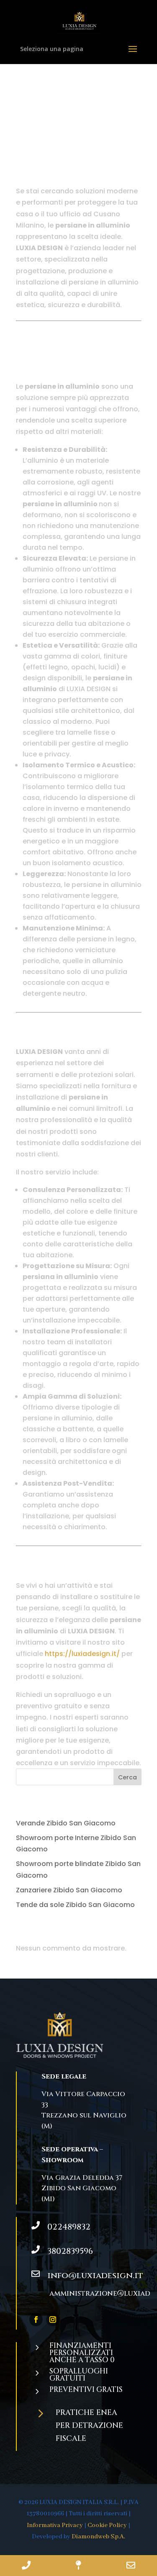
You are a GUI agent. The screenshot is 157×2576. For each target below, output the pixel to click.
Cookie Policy (107, 2525)
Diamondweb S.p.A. (98, 2537)
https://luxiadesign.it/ (82, 1654)
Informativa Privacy (55, 2525)
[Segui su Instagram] (53, 2320)
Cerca (127, 1777)
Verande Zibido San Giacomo (67, 1823)
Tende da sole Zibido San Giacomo (75, 1905)
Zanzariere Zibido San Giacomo (69, 1890)
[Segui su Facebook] (36, 2320)
